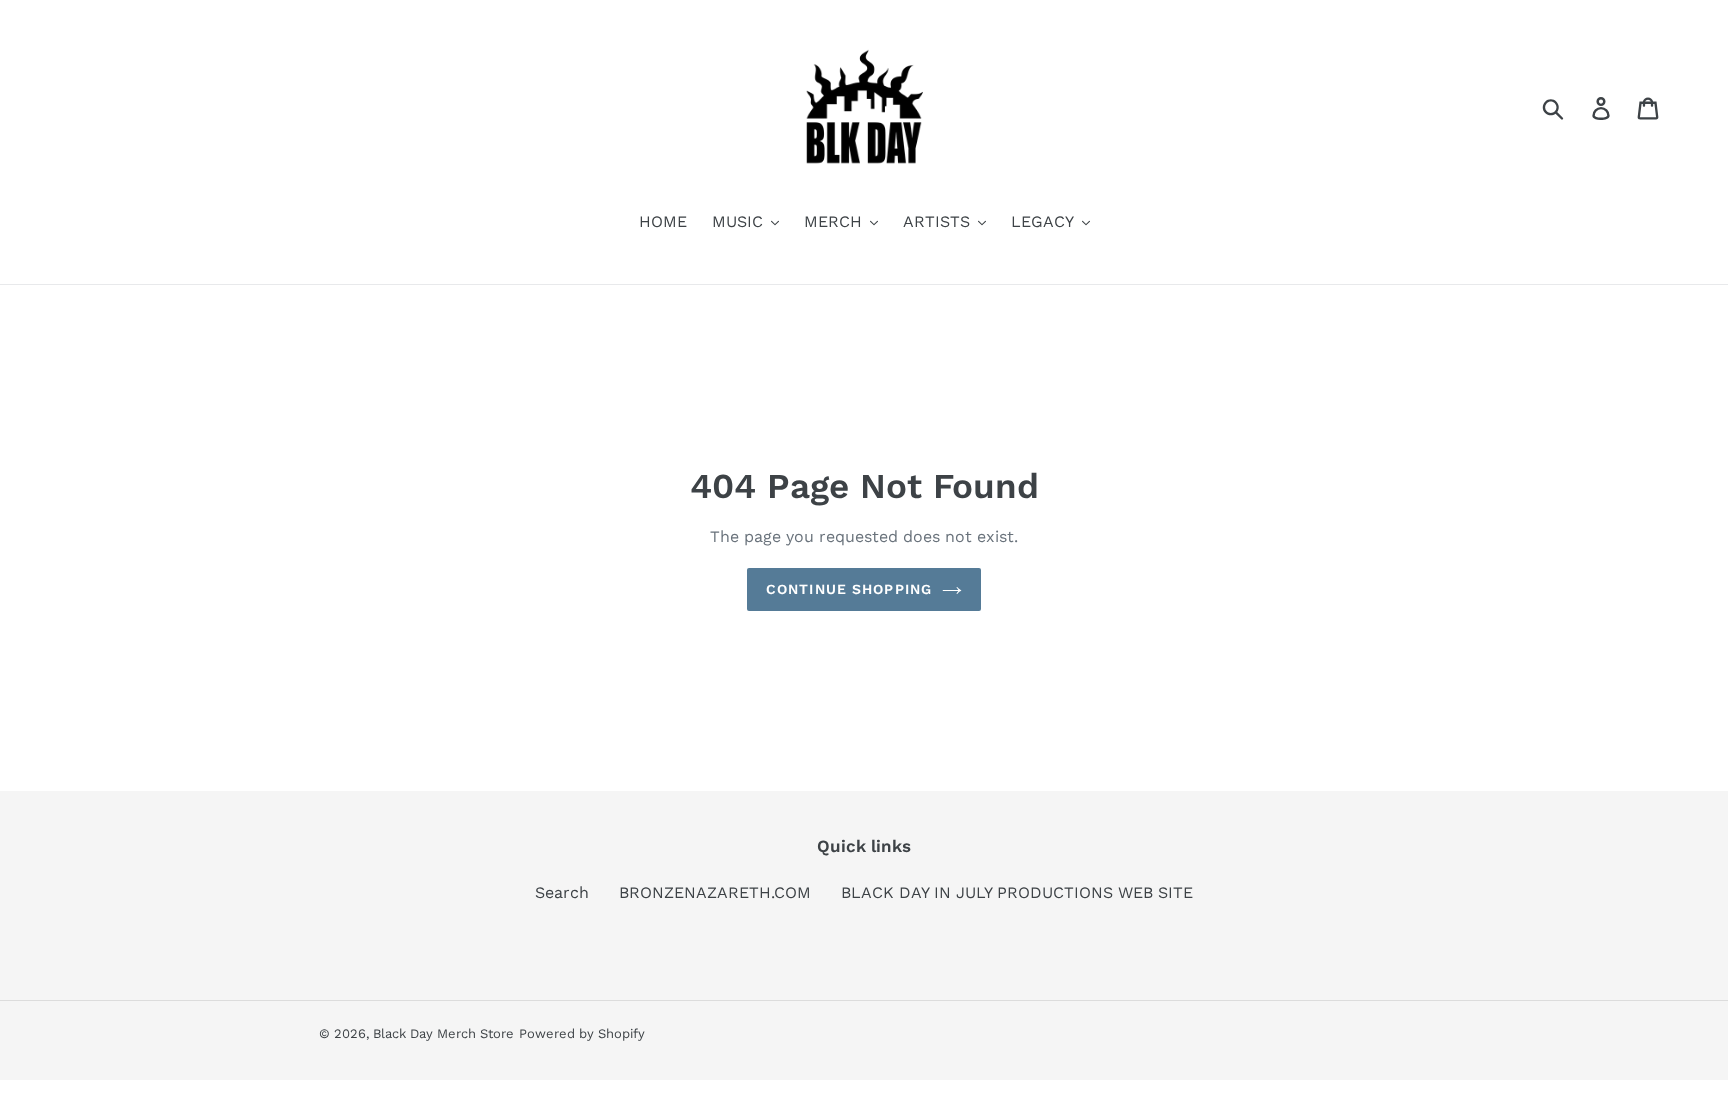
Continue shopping (849, 589)
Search (562, 892)
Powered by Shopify (582, 1033)
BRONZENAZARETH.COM (715, 892)
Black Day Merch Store (443, 1033)
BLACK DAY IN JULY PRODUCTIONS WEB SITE (1017, 892)
